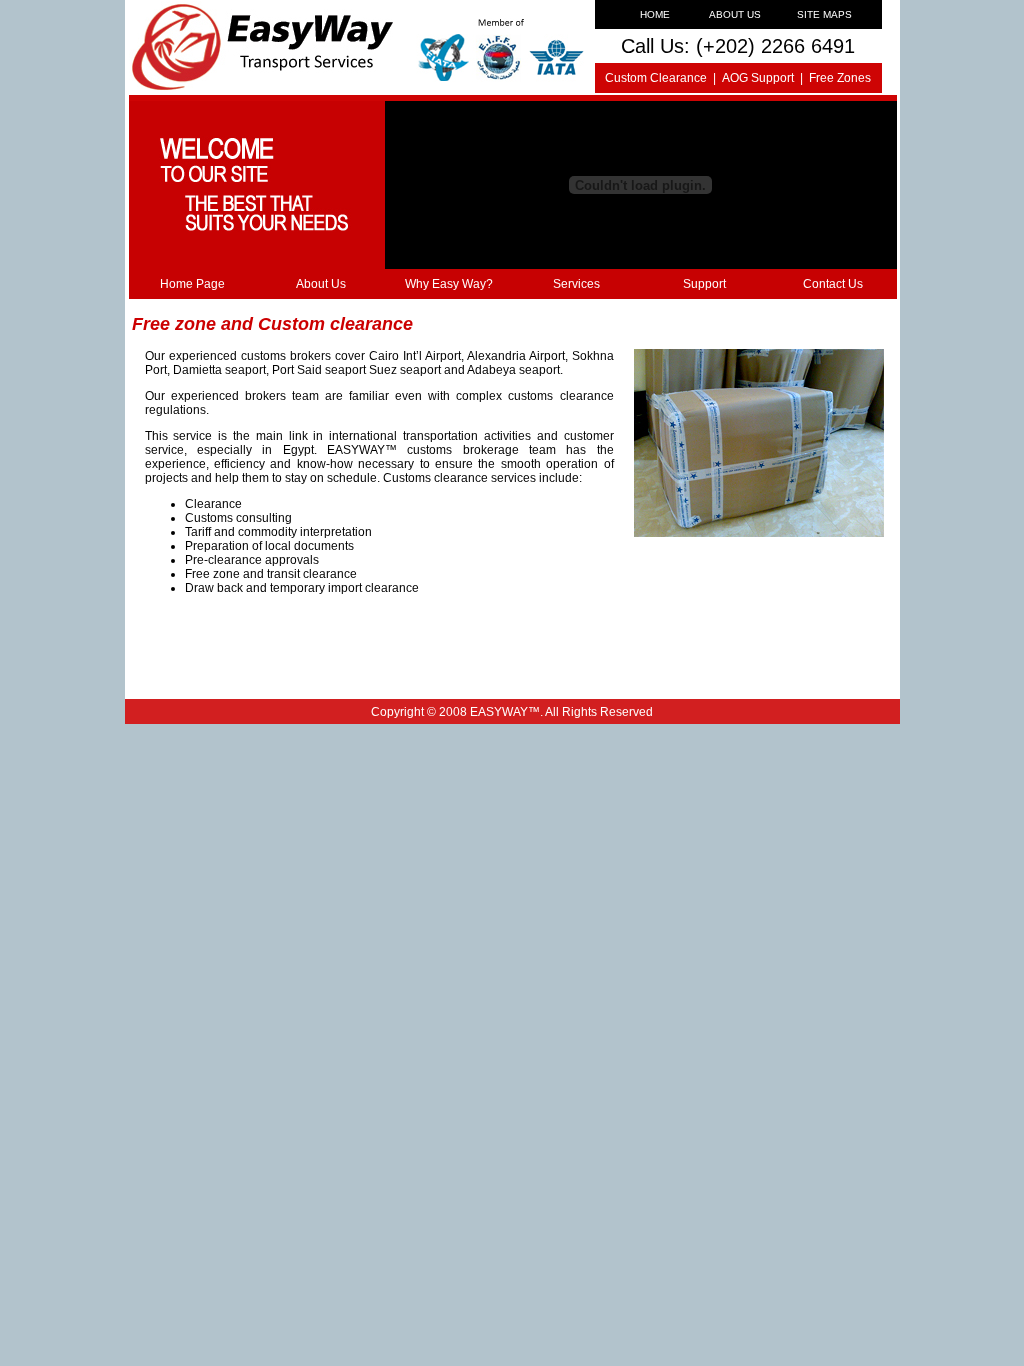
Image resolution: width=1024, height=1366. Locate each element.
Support (704, 284)
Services (576, 284)
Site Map (821, 14)
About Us (735, 14)
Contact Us (833, 284)
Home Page (192, 284)
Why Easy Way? (449, 284)
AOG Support (758, 78)
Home (655, 14)
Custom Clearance (656, 78)
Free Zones (840, 78)
